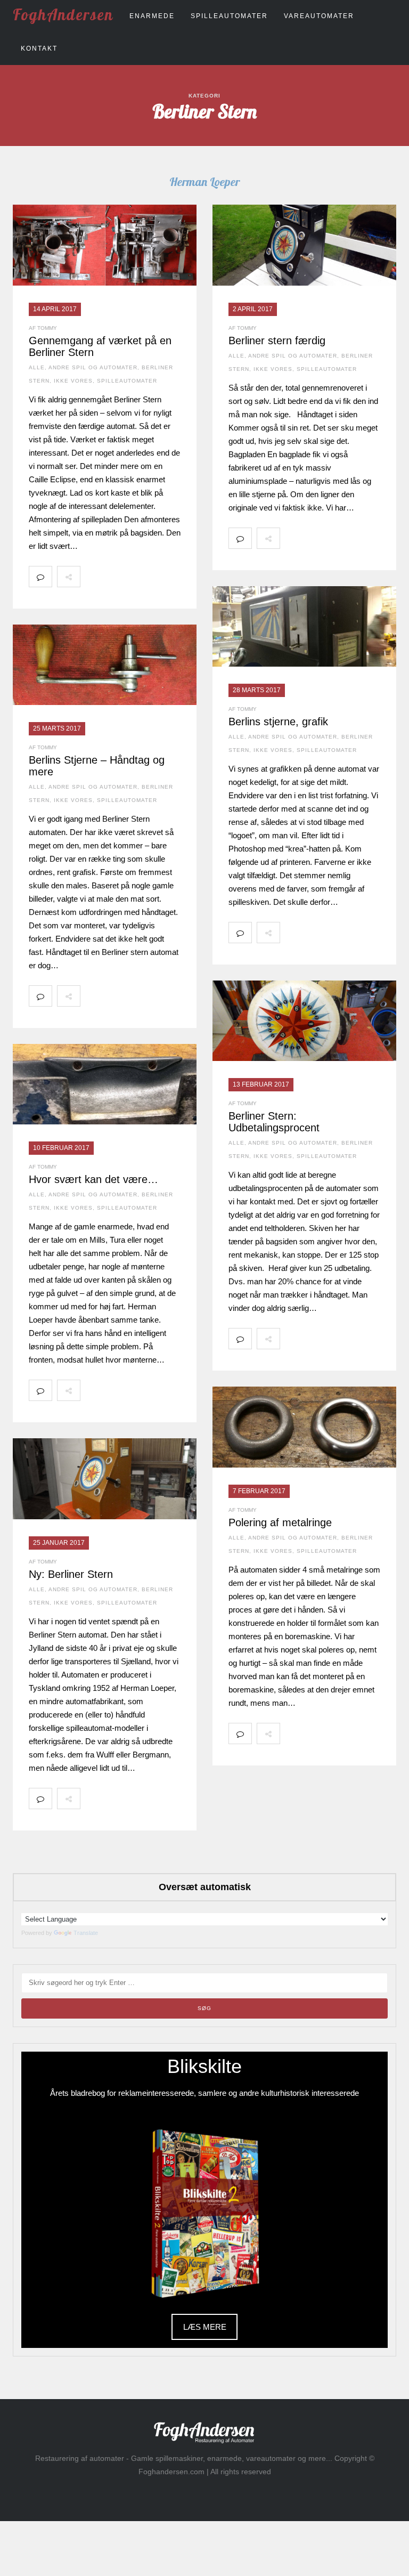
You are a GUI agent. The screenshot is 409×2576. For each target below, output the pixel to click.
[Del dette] (92, 577)
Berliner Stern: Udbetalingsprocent (274, 1122)
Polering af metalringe (280, 1522)
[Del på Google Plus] (138, 577)
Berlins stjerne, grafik (278, 722)
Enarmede (152, 16)
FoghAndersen (63, 14)
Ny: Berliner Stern (71, 1574)
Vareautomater (319, 16)
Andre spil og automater (93, 367)
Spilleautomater (229, 16)
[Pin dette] (162, 577)
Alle (37, 367)
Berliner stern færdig (277, 341)
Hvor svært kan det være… (93, 1179)
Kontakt (39, 48)
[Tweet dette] (115, 577)
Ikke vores (73, 381)
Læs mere (205, 2327)
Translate (86, 1933)
